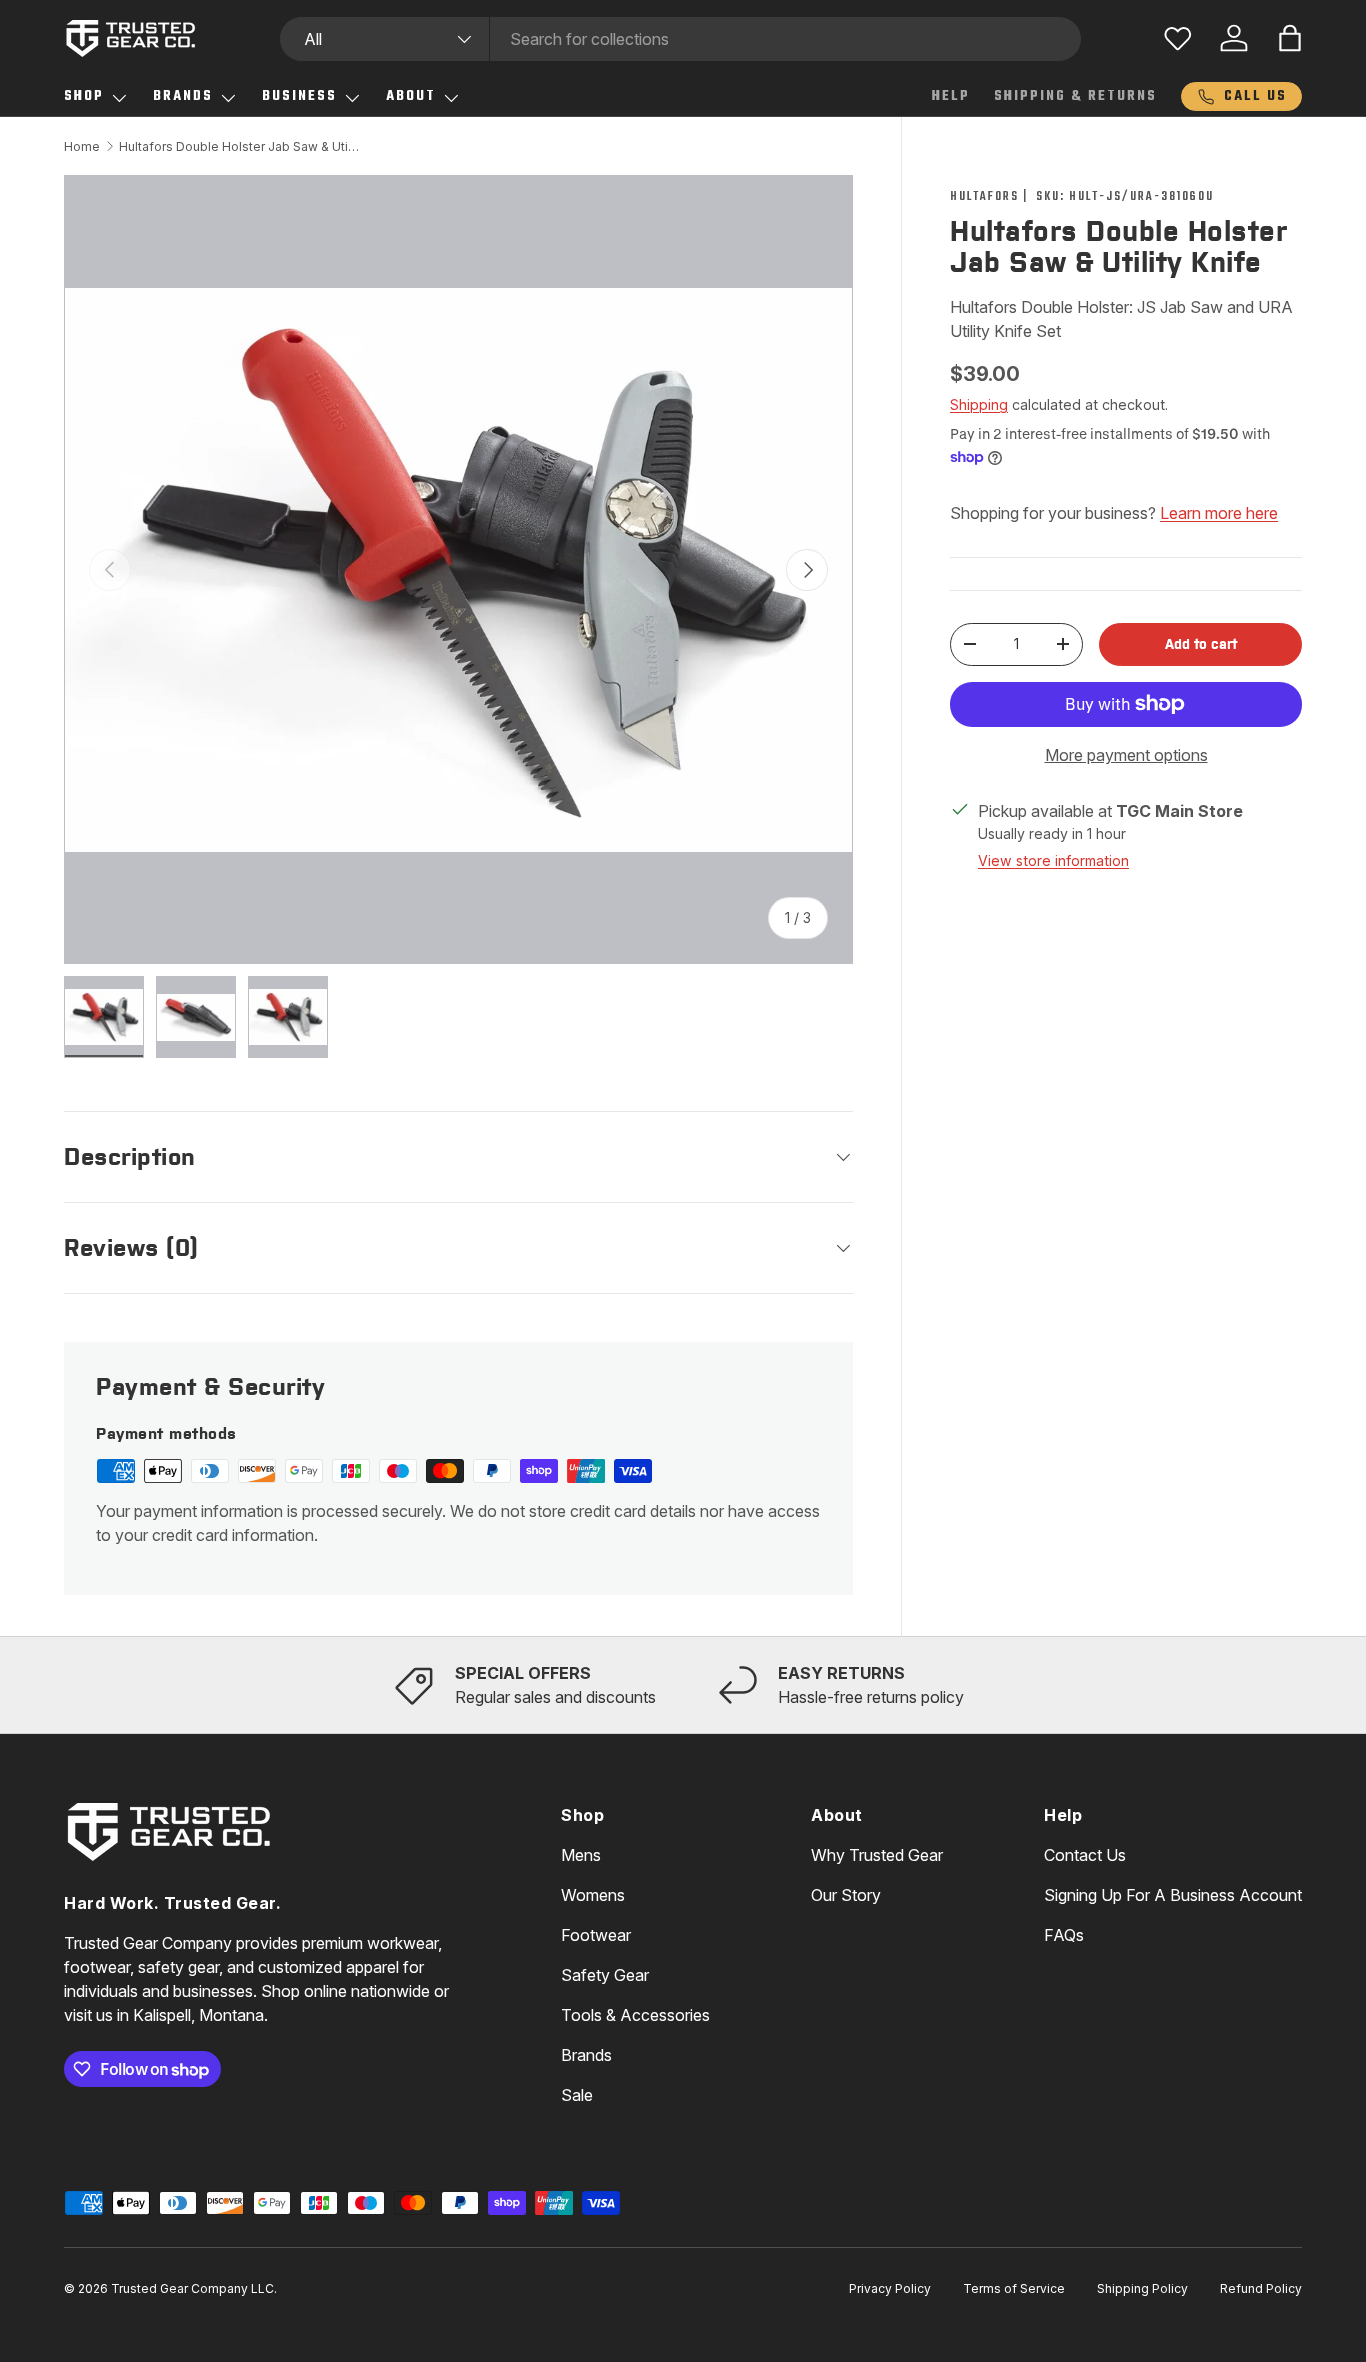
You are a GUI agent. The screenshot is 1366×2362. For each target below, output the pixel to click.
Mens (581, 1855)
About (411, 96)
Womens (593, 1895)
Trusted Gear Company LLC (192, 2288)
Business (299, 96)
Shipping (979, 404)
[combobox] (680, 39)
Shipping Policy (1142, 2288)
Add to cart (1201, 644)
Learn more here (1219, 513)
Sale (577, 2095)
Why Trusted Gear (877, 1855)
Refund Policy (1261, 2288)
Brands (183, 96)
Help (951, 96)
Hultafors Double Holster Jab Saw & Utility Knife (239, 146)
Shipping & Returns (1075, 96)
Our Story (846, 1895)
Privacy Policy (890, 2288)
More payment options (1126, 755)
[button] (1290, 38)
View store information (1053, 860)
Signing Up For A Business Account (1173, 1895)
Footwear (596, 1935)
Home (82, 146)
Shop (84, 96)
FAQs (1064, 1935)
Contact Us (1085, 1855)
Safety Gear (605, 1975)
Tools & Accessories (635, 2015)
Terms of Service (1014, 2288)
